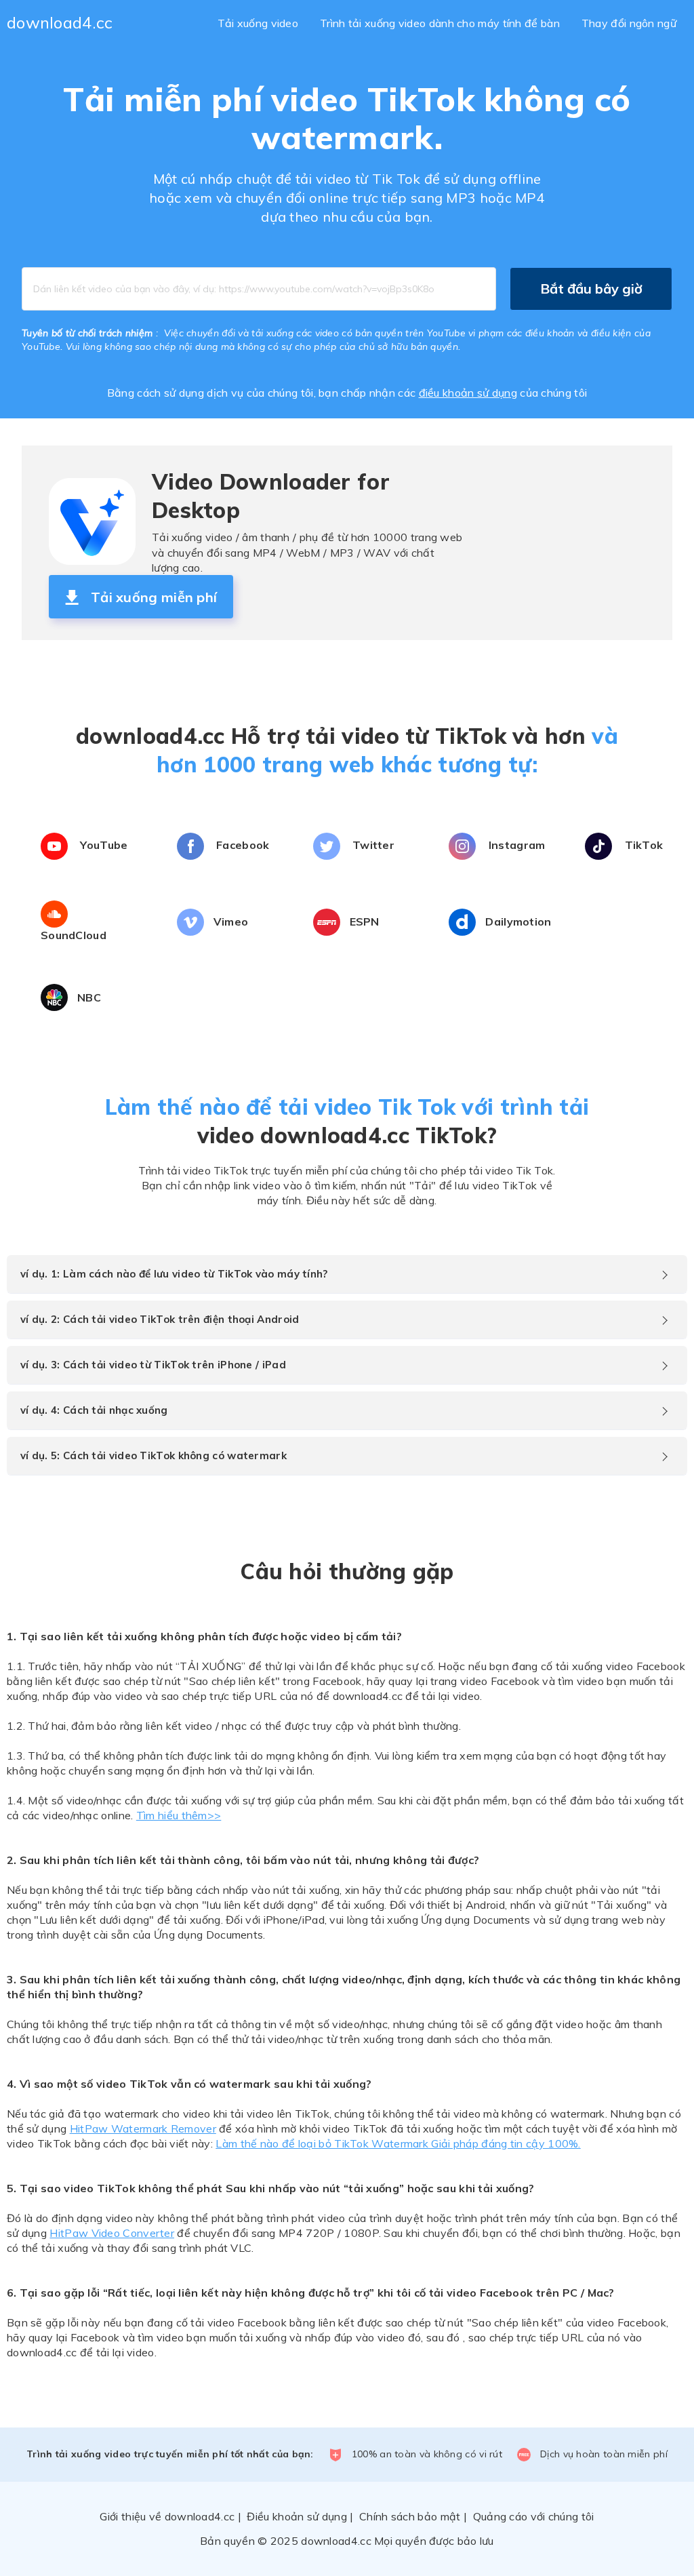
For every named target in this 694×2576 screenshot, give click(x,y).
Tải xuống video (258, 23)
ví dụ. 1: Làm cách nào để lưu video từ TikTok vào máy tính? (174, 1274)
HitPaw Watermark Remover (143, 2128)
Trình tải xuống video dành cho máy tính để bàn (440, 23)
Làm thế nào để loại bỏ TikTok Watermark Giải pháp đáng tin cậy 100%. (398, 2143)
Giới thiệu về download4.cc (167, 2516)
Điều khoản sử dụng (297, 2516)
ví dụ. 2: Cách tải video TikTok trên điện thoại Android (160, 1319)
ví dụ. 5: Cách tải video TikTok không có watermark (154, 1455)
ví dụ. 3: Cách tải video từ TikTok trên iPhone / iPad (153, 1365)
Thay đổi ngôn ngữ (629, 23)
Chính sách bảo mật (410, 2516)
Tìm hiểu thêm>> (179, 1815)
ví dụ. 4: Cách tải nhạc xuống (94, 1410)
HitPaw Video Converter (112, 2233)
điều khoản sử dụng (468, 393)
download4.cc (60, 22)
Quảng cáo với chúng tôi (534, 2516)
